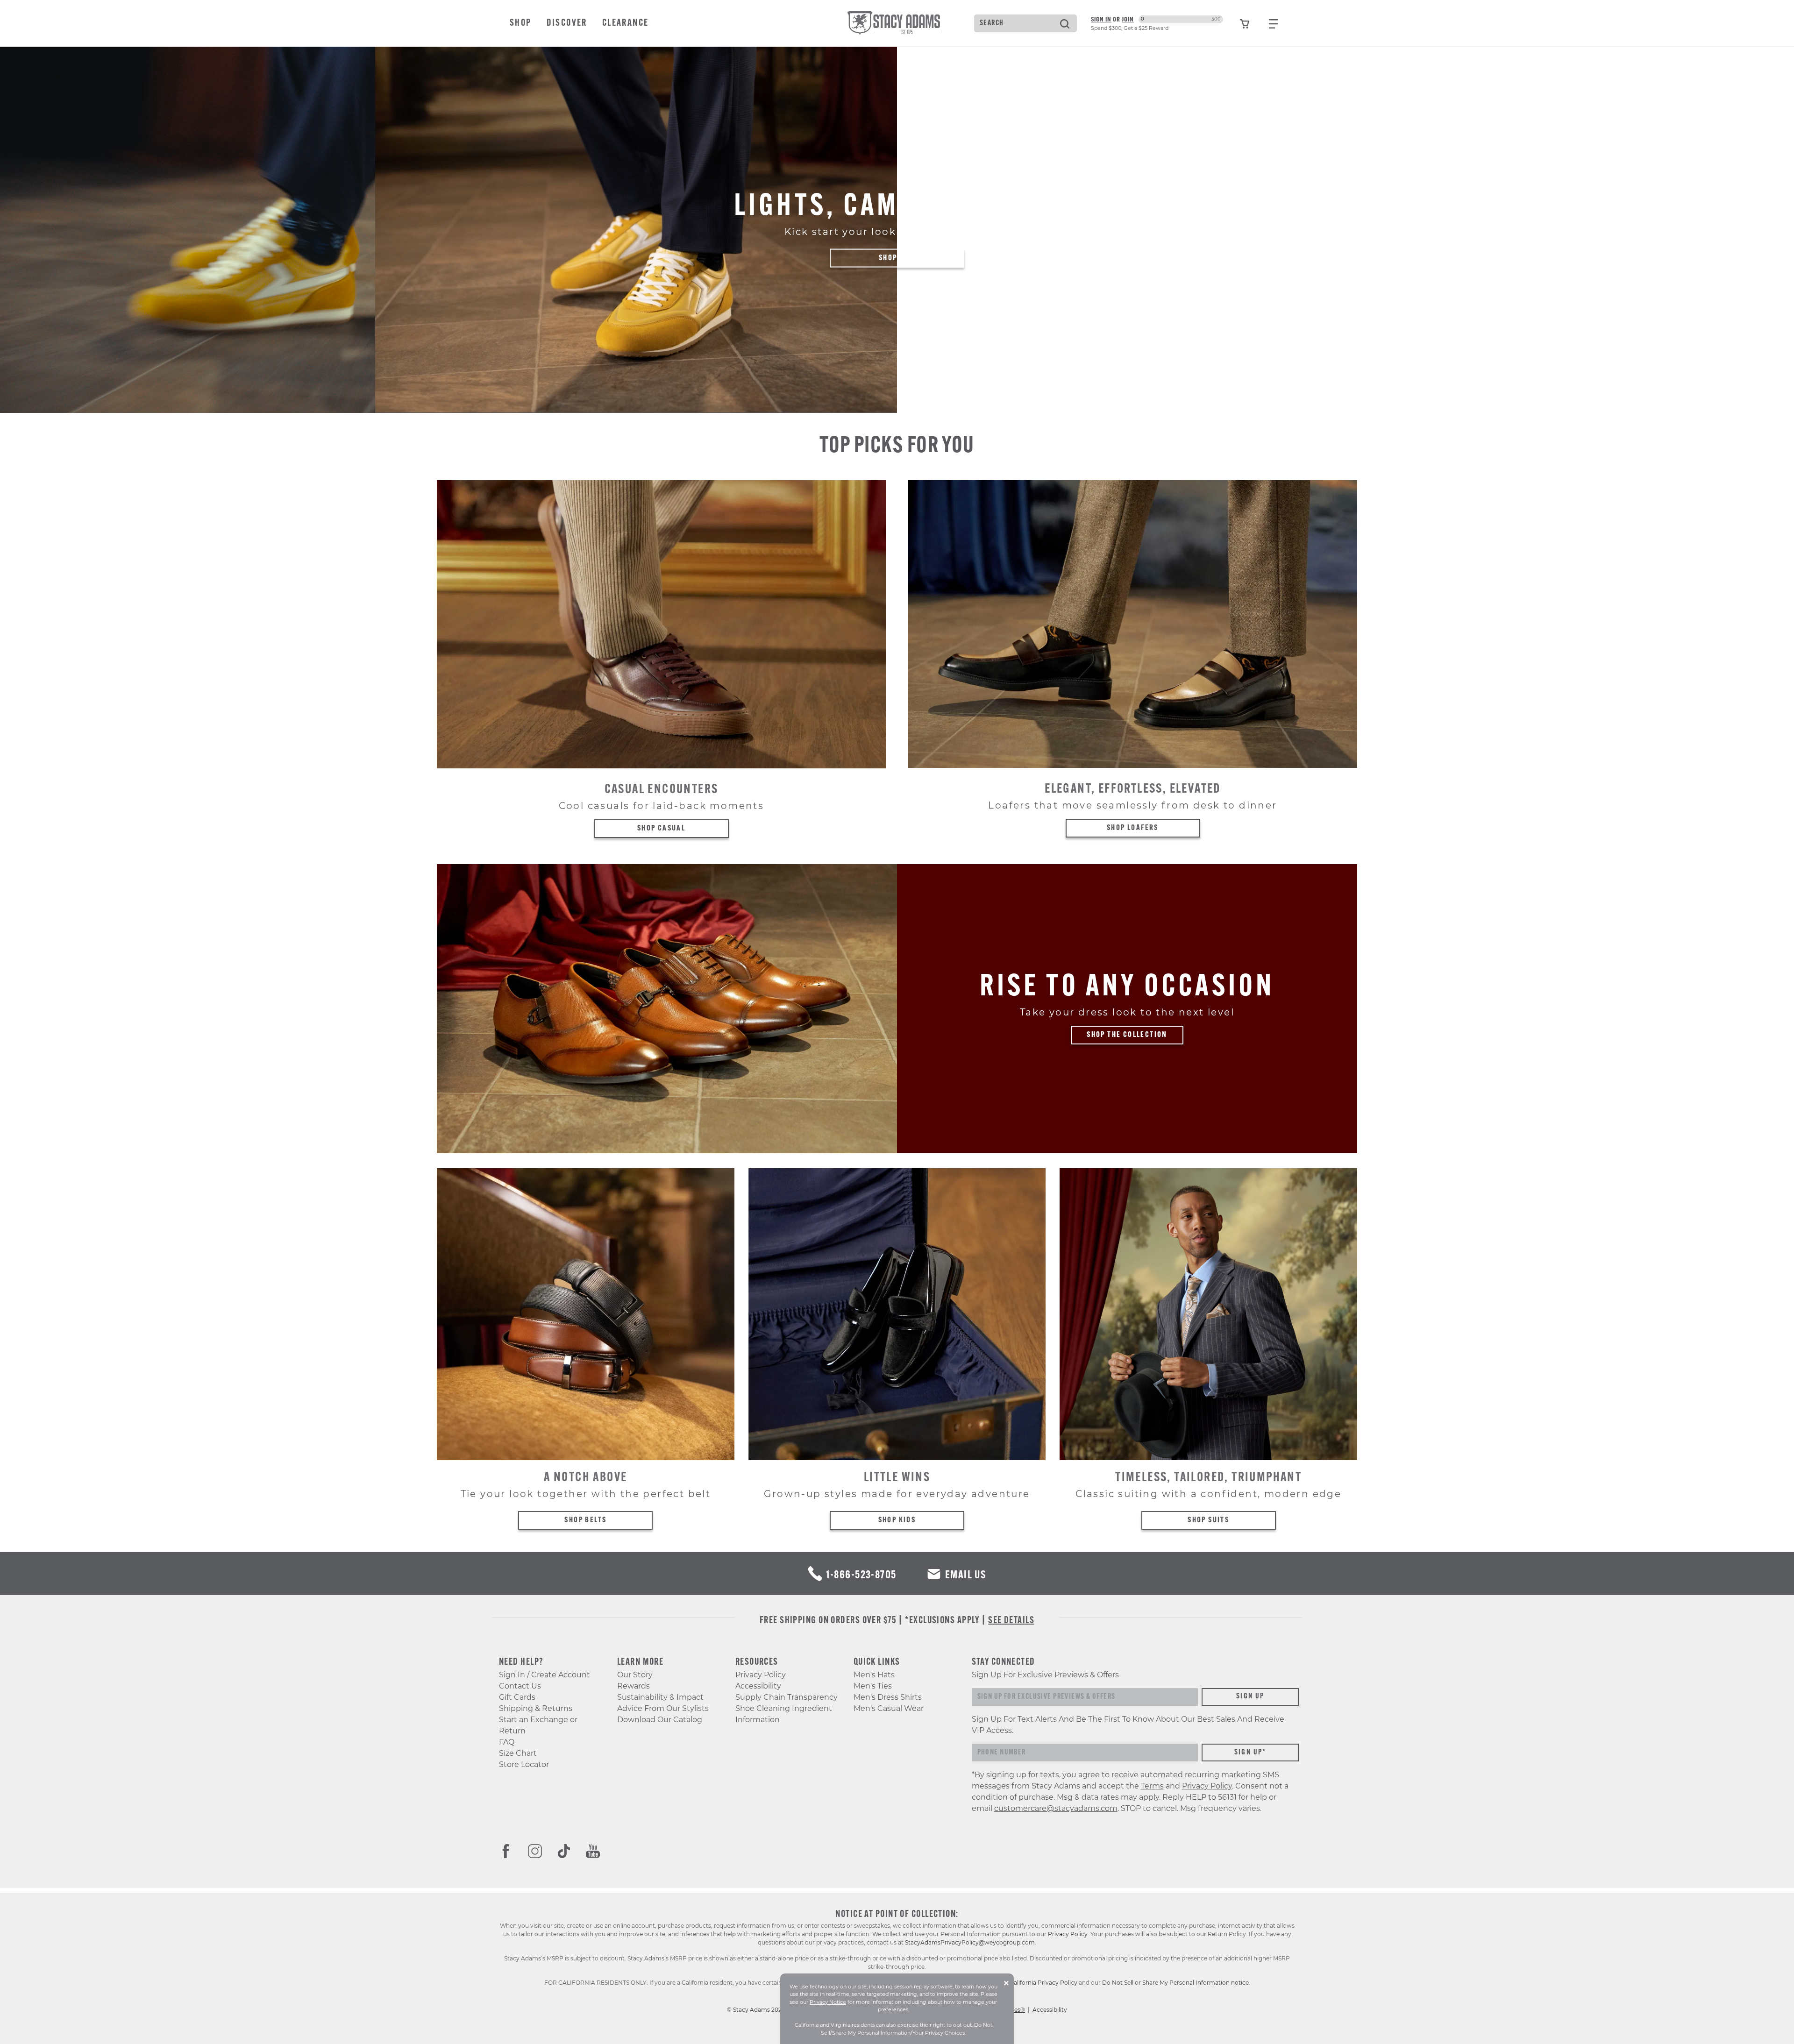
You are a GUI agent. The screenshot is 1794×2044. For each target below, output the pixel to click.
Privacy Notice (828, 2002)
